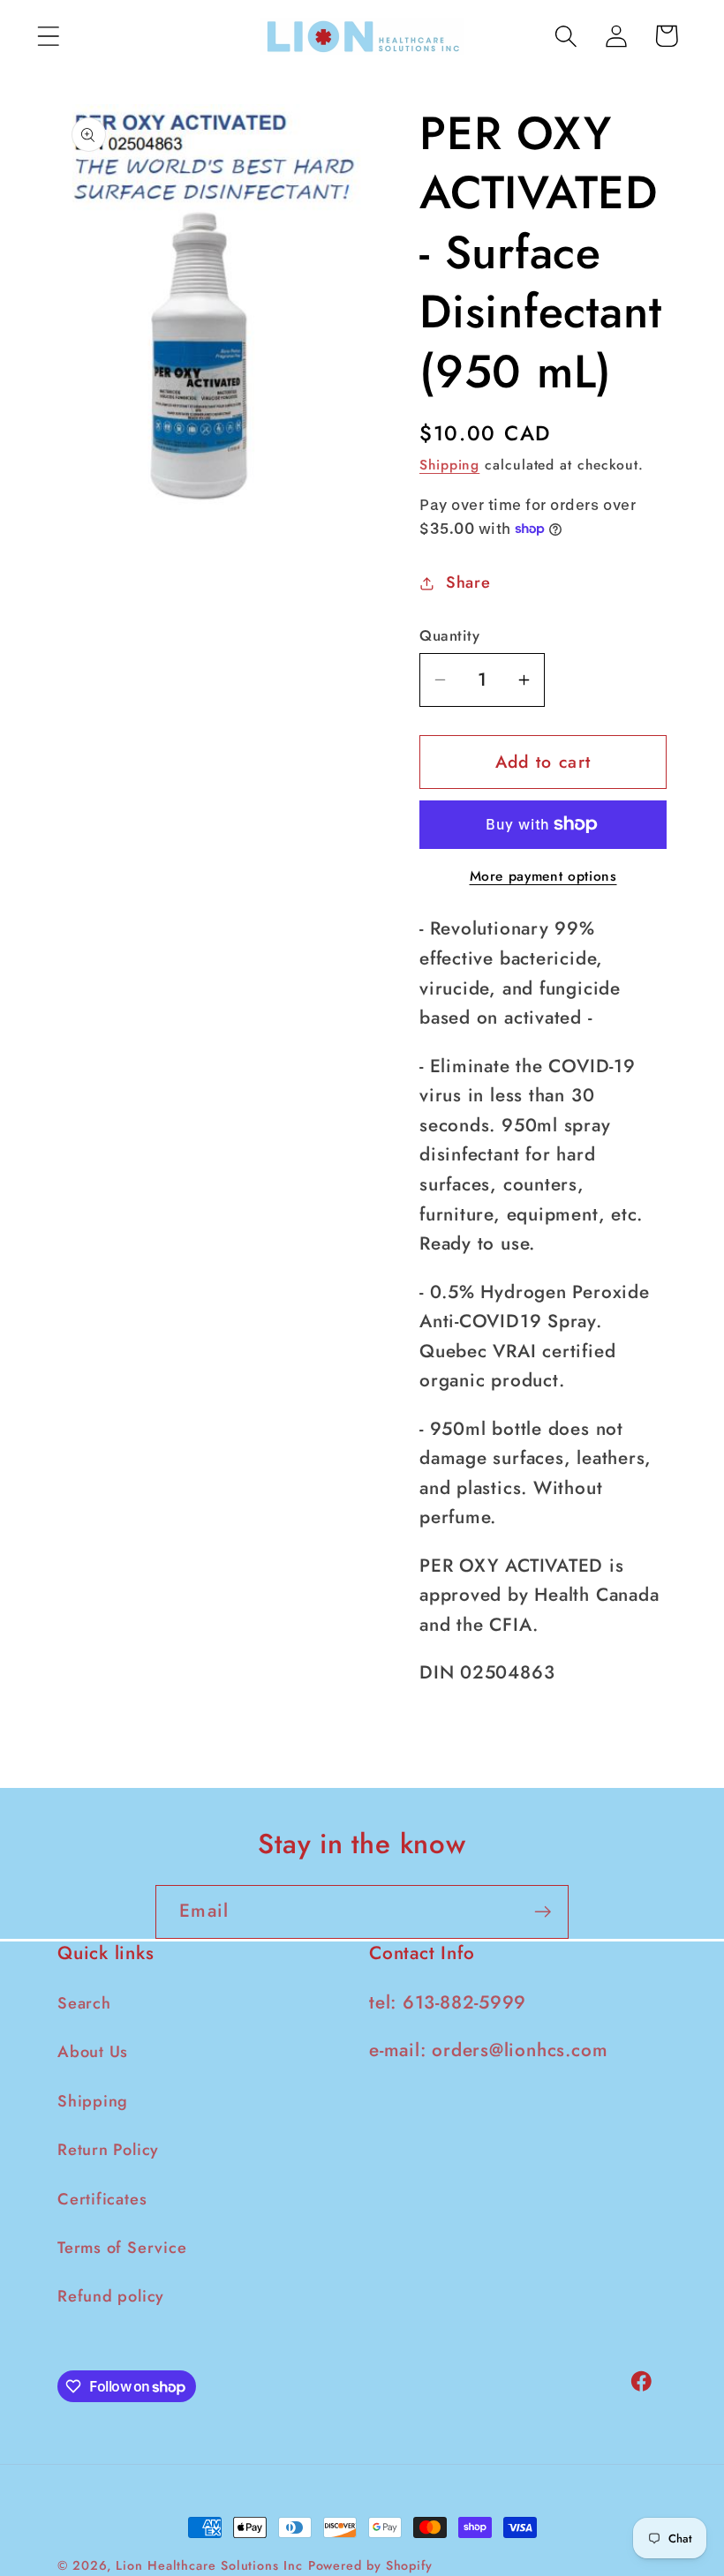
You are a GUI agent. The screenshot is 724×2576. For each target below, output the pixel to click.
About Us (93, 2052)
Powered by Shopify (370, 2565)
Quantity (449, 636)
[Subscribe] (543, 1912)
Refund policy (111, 2296)
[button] (48, 36)
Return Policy (108, 2150)
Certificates (102, 2199)
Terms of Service (122, 2248)
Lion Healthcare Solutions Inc (209, 2565)
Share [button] (468, 582)
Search (84, 2003)
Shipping (449, 465)
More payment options (543, 876)
